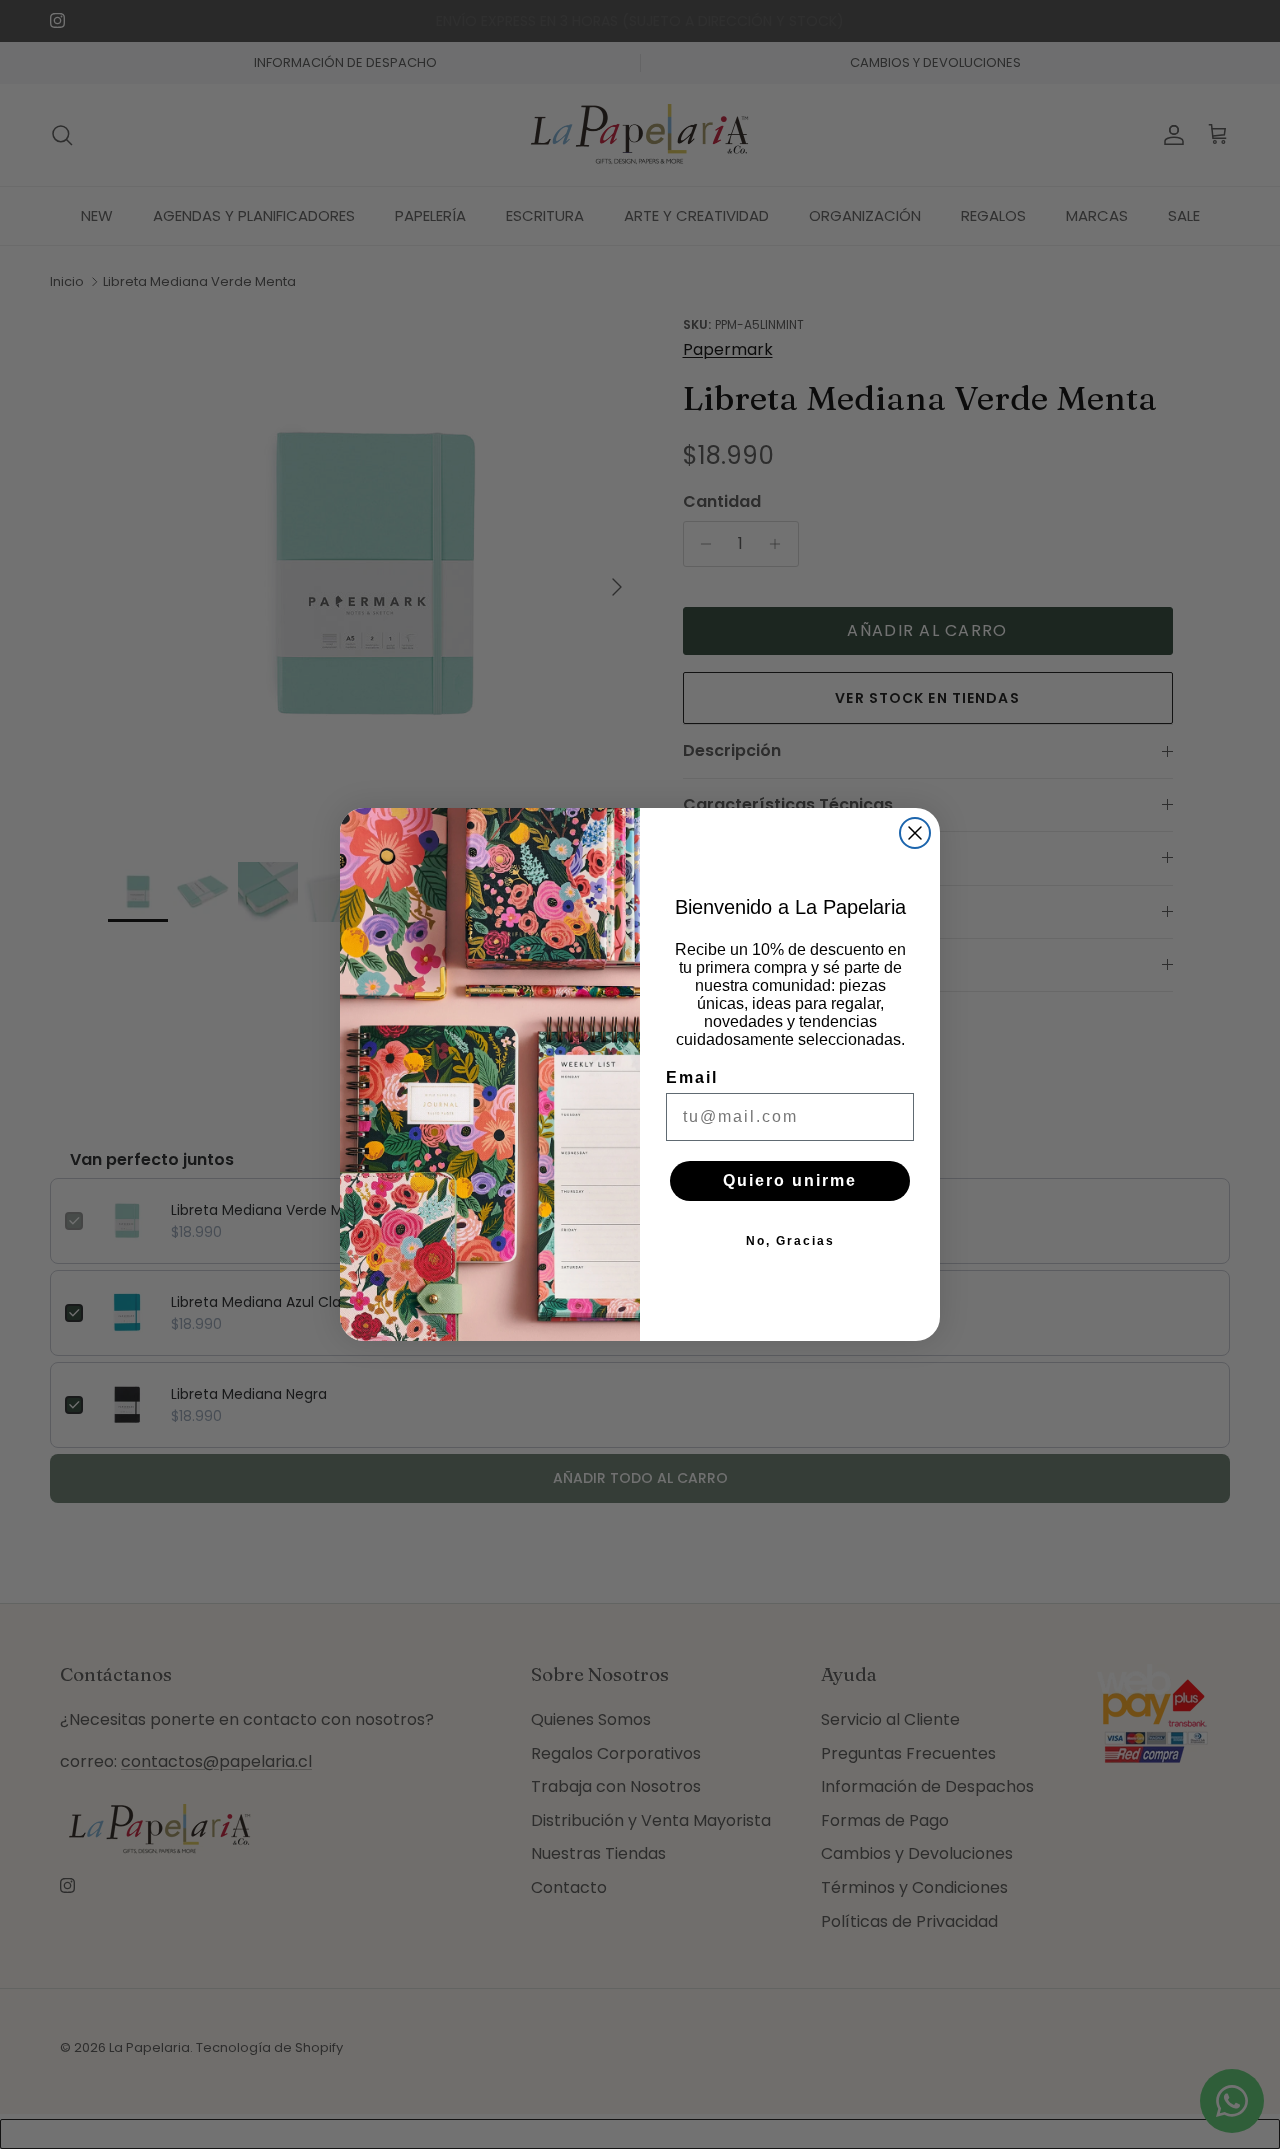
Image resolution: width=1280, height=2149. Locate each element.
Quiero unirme (790, 1180)
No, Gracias (790, 1241)
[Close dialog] (915, 833)
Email (692, 1077)
